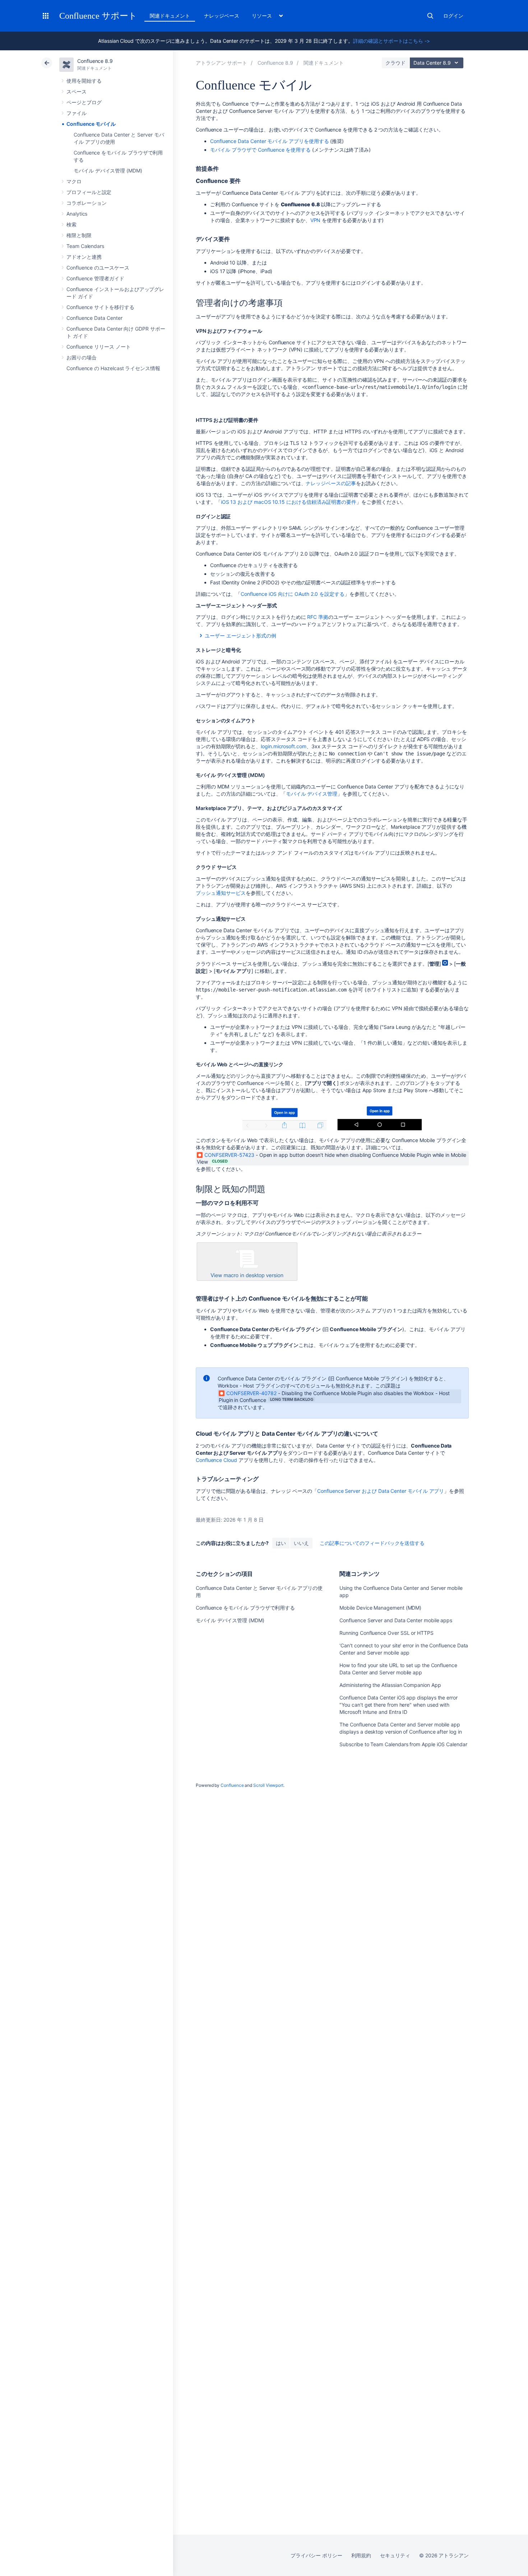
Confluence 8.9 (95, 61)
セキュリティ (395, 2555)
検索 (430, 16)
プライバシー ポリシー (316, 2555)
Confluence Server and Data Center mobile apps (396, 1620)
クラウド (395, 63)
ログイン (453, 16)
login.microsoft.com (284, 746)
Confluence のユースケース (98, 268)
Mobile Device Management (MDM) (380, 1608)
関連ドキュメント (170, 16)
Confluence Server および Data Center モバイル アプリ (381, 1491)
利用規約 (361, 2555)
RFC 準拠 (318, 617)
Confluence (232, 1785)
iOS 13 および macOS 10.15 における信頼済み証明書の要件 (289, 502)
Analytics (77, 214)
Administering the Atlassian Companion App (390, 1685)
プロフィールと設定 (89, 192)
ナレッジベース (222, 16)
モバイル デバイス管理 (312, 794)
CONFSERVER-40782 (251, 1393)
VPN (316, 220)
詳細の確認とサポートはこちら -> (392, 41)
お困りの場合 (82, 357)
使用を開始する (84, 81)
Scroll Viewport (268, 1785)
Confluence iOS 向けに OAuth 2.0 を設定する (293, 594)
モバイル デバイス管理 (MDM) (108, 171)
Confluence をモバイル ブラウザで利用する (245, 1608)
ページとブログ (84, 102)
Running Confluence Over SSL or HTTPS (386, 1633)
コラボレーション (86, 203)
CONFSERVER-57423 (229, 1155)
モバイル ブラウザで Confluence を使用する (260, 150)
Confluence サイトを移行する (100, 307)
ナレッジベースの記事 (331, 483)
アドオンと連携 (84, 257)
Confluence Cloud (216, 1460)
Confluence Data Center (94, 318)
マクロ (74, 181)
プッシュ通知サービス (221, 893)
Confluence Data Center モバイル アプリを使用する (269, 141)
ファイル (77, 113)
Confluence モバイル (91, 124)
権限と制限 (79, 235)
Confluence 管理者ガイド (95, 278)
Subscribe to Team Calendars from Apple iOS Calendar (403, 1744)
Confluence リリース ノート (99, 347)
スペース (77, 91)
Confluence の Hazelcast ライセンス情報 (113, 368)
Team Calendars (85, 246)
